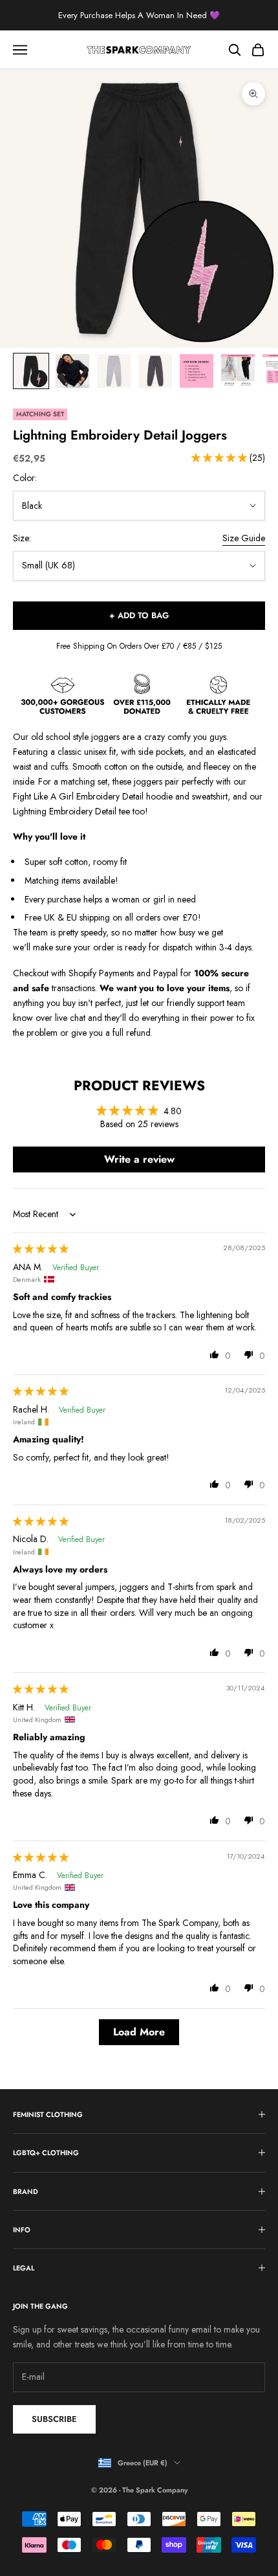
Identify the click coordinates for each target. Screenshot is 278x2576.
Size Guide (244, 538)
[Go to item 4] (155, 371)
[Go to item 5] (197, 371)
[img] (41, 1249)
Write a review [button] (139, 1159)
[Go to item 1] (31, 371)
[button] (220, 458)
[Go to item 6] (238, 371)
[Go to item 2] (72, 371)
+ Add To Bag (139, 615)
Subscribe (54, 2419)
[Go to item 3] (114, 371)
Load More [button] (139, 2032)
